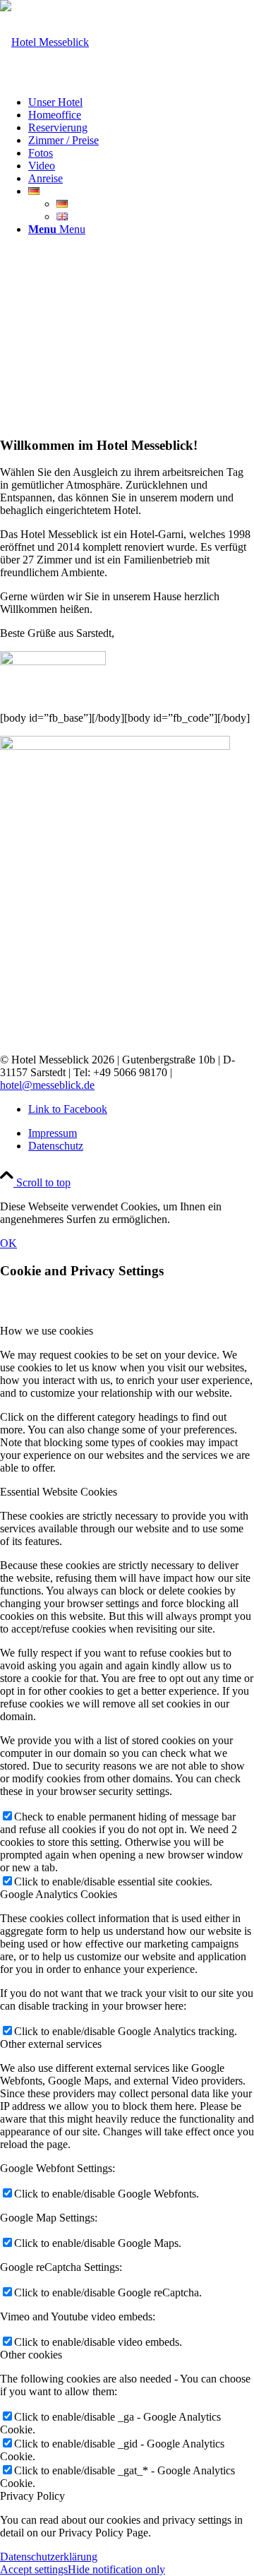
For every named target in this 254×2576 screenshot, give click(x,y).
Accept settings (34, 2569)
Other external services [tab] (51, 2044)
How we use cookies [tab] (47, 1331)
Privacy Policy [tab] (32, 2496)
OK (8, 1243)
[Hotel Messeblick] (44, 42)
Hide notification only (116, 2569)
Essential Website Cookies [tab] (59, 1492)
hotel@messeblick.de (47, 1085)
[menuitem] (141, 102)
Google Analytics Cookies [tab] (59, 1894)
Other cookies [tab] (31, 2355)
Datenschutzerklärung (49, 2557)
